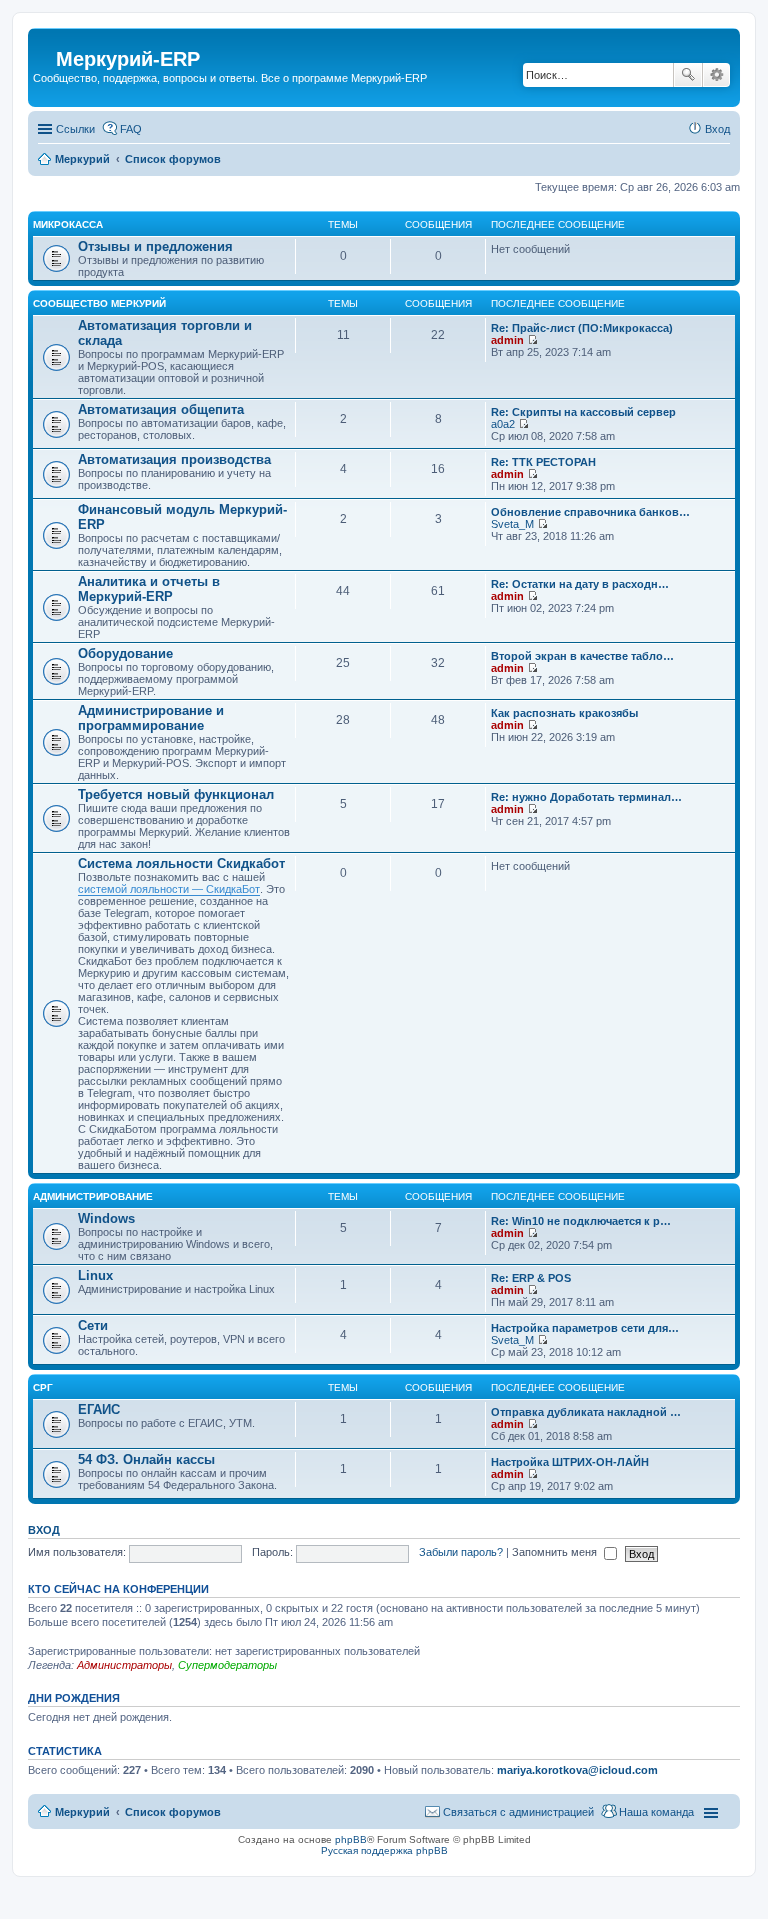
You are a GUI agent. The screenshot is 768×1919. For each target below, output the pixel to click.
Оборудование (125, 653)
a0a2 (503, 424)
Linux (95, 1275)
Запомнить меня (556, 1552)
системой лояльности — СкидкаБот (169, 889)
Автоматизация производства (174, 459)
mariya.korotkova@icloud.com (577, 1770)
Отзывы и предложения (155, 246)
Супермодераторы (227, 1665)
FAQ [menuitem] (131, 129)
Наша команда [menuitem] (656, 1812)
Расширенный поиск (716, 75)
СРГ (43, 1387)
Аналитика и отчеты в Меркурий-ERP (149, 589)
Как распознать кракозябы (564, 713)
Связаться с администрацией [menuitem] (518, 1812)
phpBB (351, 1839)
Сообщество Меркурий (99, 303)
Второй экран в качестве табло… (582, 656)
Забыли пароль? (461, 1552)
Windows (106, 1218)
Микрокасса (68, 224)
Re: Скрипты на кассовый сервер (583, 412)
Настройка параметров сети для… (585, 1328)
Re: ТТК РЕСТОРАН (543, 462)
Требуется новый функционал (176, 794)
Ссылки (75, 129)
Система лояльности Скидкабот (181, 863)
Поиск (688, 75)
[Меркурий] (44, 43)
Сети (93, 1325)
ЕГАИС (99, 1409)
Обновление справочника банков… (590, 512)
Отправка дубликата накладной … (586, 1412)
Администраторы (124, 1665)
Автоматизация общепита (161, 409)
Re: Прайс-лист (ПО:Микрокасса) (582, 328)
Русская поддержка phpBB (384, 1850)
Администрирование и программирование (151, 718)
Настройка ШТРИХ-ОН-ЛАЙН (570, 1462)
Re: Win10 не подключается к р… (581, 1221)
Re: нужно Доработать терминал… (586, 797)
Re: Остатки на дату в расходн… (580, 584)
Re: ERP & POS (531, 1278)
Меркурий (82, 1812)
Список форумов (173, 1812)
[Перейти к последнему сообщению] (532, 340)
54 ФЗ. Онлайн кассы (146, 1459)
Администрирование (93, 1196)
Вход (44, 1530)
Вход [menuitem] (717, 129)
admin (507, 340)
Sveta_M (512, 524)
